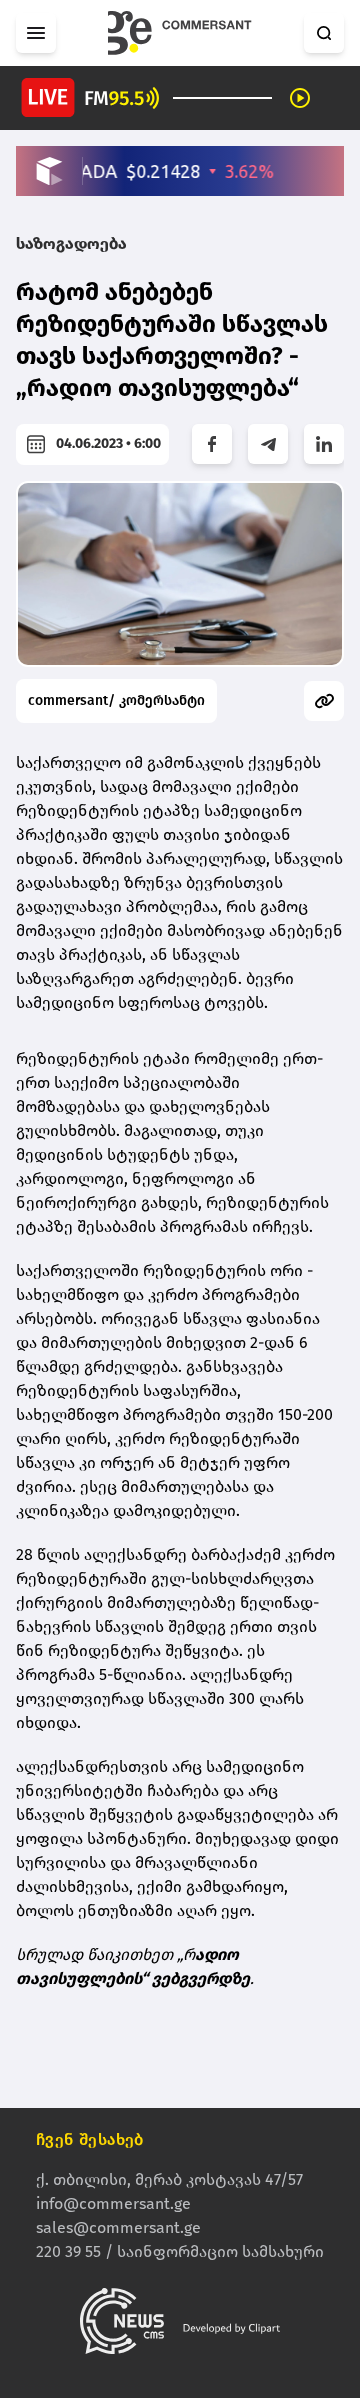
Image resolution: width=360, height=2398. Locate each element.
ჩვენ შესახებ (90, 2139)
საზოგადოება (71, 243)
